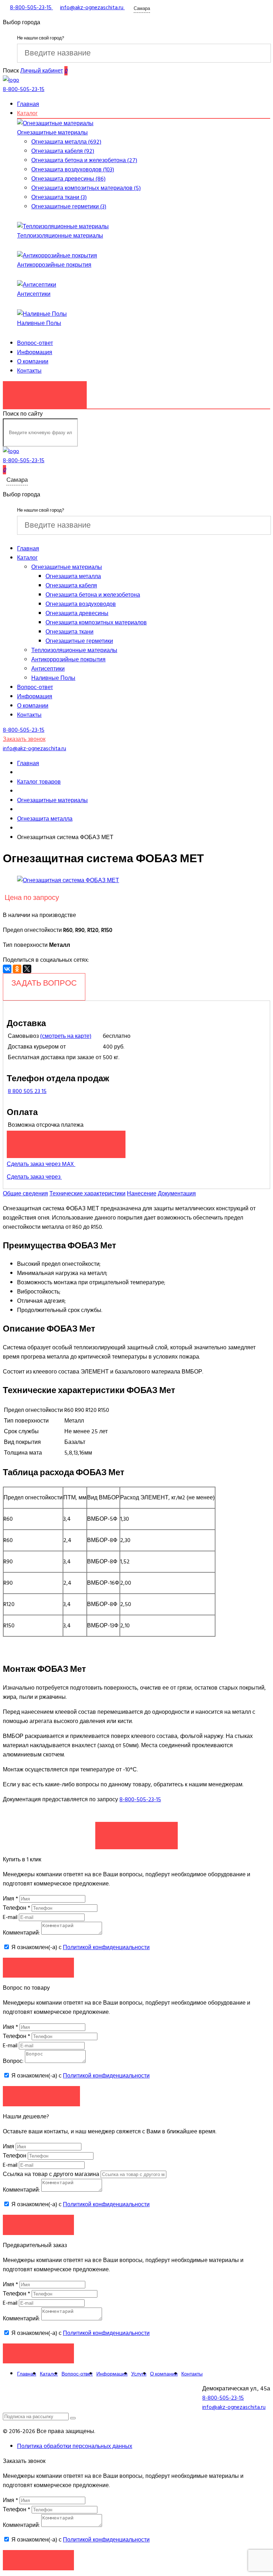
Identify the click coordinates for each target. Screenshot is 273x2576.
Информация (35, 352)
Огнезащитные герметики (79, 641)
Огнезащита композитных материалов (96, 623)
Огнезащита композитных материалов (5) (86, 188)
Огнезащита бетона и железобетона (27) (84, 160)
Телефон (17, 1908)
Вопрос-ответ (35, 343)
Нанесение (142, 1194)
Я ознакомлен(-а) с (80, 1947)
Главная (28, 104)
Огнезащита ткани (69, 632)
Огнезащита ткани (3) (59, 197)
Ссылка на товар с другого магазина (52, 2174)
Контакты (29, 371)
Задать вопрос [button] (41, 2096)
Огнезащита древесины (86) (68, 179)
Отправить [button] (39, 2225)
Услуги (139, 2374)
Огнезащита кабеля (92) (63, 151)
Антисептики (34, 294)
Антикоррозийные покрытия (54, 265)
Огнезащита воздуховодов (81, 604)
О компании (33, 362)
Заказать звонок (45, 391)
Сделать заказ (136, 1832)
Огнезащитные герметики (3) (69, 207)
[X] (27, 969)
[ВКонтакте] (7, 969)
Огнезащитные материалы (52, 133)
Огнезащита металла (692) (66, 142)
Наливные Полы (39, 323)
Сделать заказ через (34, 1177)
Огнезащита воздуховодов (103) (73, 170)
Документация (177, 1194)
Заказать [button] (39, 1967)
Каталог (27, 113)
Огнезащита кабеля (71, 586)
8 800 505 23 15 (27, 1091)
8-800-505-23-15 (140, 1799)
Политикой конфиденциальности (106, 1947)
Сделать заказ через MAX (41, 1164)
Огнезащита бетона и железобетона (93, 595)
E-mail (11, 1917)
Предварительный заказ (66, 1141)
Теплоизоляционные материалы (60, 236)
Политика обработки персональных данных (75, 2446)
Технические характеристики (87, 1194)
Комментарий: (21, 1933)
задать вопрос (44, 983)
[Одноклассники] (17, 969)
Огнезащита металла (73, 576)
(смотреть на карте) (66, 1036)
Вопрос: (13, 2061)
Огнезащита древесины (77, 613)
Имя (10, 1899)
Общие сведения (25, 1194)
